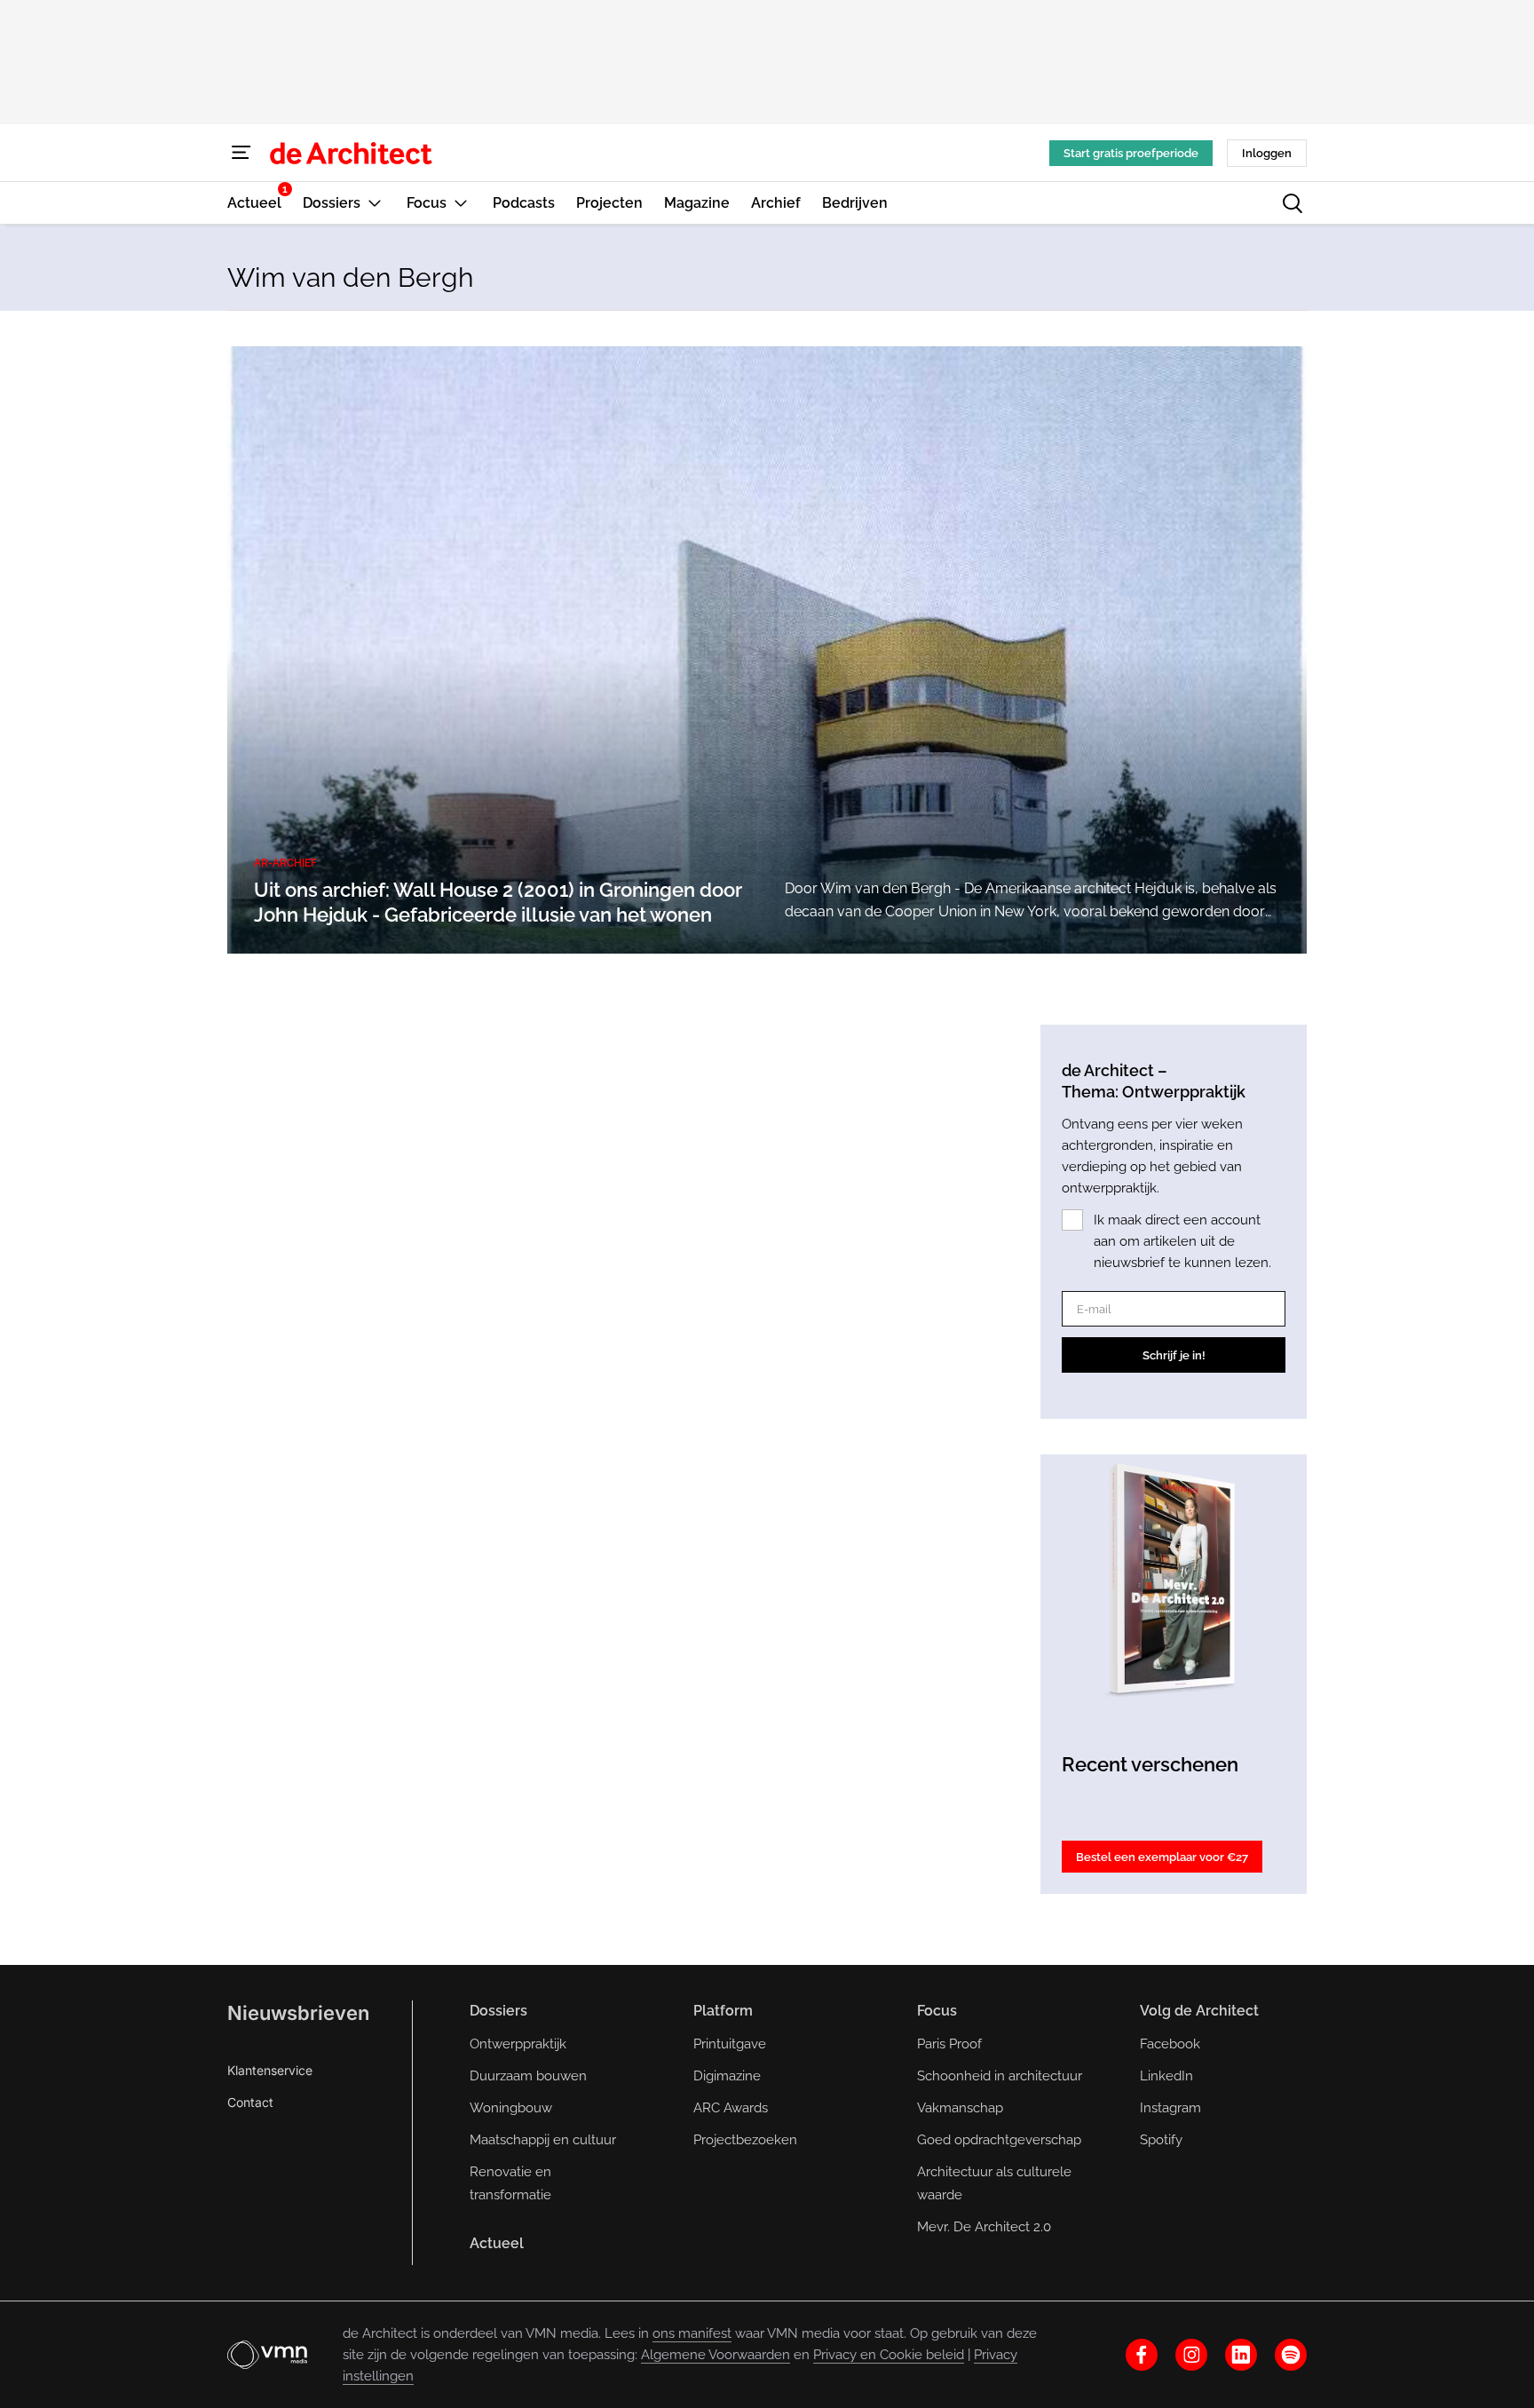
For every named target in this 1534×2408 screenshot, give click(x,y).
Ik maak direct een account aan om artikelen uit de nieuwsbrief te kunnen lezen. (1182, 1241)
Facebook (1170, 2044)
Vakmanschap (960, 2108)
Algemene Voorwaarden (716, 2355)
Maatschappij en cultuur (543, 2140)
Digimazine (727, 2076)
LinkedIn (1166, 2076)
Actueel (497, 2243)
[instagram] (1191, 2355)
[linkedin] (1241, 2355)
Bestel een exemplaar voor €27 (1162, 1857)
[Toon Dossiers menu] (375, 203)
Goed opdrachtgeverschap (999, 2140)
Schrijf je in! (1174, 1355)
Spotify (1161, 2140)
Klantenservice (270, 2070)
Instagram (1170, 2108)
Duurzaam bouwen (528, 2076)
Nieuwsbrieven (298, 2013)
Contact (250, 2102)
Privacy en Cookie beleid (889, 2355)
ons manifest (692, 2333)
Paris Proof (949, 2044)
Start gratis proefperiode (1131, 153)
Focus (937, 2011)
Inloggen (1267, 153)
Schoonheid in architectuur (1000, 2076)
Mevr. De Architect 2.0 (984, 2227)
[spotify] (1291, 2355)
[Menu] (241, 153)
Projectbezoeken (745, 2140)
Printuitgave (730, 2044)
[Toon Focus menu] (461, 203)
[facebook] (1142, 2355)
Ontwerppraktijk (518, 2044)
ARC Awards (731, 2108)
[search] (1293, 203)
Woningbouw (511, 2108)
